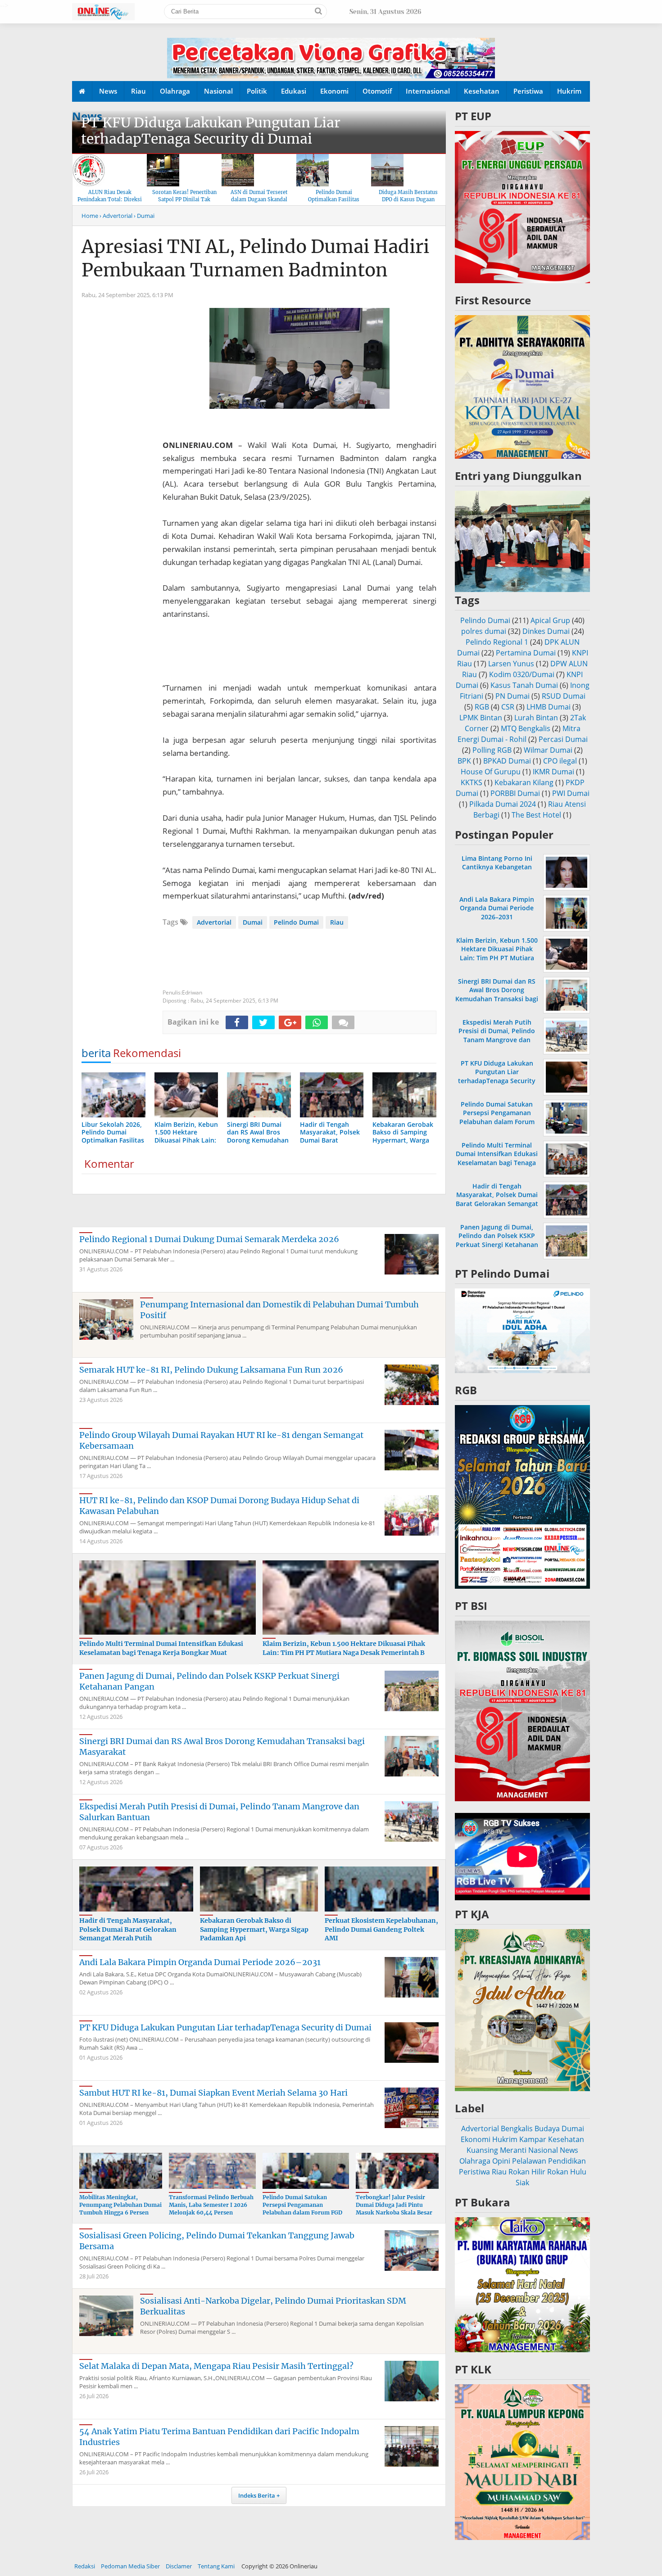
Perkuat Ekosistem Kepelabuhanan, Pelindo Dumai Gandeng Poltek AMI (381, 1929)
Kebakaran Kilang (524, 782)
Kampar (533, 2139)
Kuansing (482, 2150)
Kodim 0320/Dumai (522, 674)
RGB (482, 707)
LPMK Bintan (481, 718)
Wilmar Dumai (548, 750)
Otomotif (377, 91)
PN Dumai (512, 696)
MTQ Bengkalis (526, 728)
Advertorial (214, 922)
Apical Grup (550, 620)
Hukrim (569, 91)
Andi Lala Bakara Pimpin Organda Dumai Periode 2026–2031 (200, 1962)
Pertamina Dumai (526, 653)
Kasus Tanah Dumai (524, 685)
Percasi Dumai (563, 739)
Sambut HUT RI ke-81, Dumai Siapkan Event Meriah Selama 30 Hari (213, 2093)
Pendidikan (567, 2161)
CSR (508, 707)
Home (90, 216)
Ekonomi (334, 91)
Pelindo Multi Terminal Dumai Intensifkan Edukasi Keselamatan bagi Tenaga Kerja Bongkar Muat (161, 1648)
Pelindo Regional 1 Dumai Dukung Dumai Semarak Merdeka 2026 (209, 1239)
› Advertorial (116, 216)
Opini (501, 2161)
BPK (464, 761)
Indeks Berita (257, 2495)
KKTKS (472, 782)
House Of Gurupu (491, 772)
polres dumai (484, 631)
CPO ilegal (560, 761)
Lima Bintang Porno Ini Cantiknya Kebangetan (497, 863)
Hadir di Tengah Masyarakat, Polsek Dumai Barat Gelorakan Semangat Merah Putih (128, 1929)
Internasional (428, 91)
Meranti (513, 2150)
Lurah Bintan (536, 718)
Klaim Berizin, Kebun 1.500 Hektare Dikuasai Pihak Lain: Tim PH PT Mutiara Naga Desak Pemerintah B (344, 1648)
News (108, 91)
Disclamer (179, 2566)
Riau (138, 91)
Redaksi (85, 2566)
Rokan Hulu (567, 2172)
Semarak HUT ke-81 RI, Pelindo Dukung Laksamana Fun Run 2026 (211, 1370)
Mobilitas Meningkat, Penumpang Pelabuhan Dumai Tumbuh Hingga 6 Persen (120, 2205)
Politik (257, 91)
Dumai (253, 922)
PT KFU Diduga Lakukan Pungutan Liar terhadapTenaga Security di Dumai (211, 131)
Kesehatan (482, 91)
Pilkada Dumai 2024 (503, 804)
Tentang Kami (216, 2566)
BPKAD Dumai (507, 761)
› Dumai (144, 216)
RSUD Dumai (564, 696)
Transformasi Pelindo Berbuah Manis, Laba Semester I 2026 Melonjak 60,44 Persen (211, 2205)
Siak (522, 2183)
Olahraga (175, 91)
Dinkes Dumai (546, 631)
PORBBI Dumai (515, 793)
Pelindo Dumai (296, 922)
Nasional (218, 91)
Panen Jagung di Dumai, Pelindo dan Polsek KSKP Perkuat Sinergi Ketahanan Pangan (497, 1240)
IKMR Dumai (553, 772)
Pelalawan (529, 2161)
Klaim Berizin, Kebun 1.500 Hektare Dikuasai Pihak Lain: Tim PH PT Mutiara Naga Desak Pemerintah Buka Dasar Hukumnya (497, 958)
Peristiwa (528, 91)
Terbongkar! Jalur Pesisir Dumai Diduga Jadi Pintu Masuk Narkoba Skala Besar (394, 2205)
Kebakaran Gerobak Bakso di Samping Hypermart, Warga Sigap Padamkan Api (254, 1929)
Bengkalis (517, 2129)
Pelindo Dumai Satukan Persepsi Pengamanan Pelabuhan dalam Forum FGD (302, 2205)
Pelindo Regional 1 (497, 642)
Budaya (547, 2129)
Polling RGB (492, 750)
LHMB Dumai (549, 707)
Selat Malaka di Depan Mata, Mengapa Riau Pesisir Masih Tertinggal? (216, 2366)
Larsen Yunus (511, 664)
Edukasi (294, 91)
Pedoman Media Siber (130, 2566)
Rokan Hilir (527, 2172)
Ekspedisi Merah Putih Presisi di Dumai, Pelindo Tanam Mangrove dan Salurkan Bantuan (497, 1035)
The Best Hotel (536, 815)
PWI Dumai (571, 793)
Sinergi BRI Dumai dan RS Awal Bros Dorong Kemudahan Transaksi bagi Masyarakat (497, 994)
